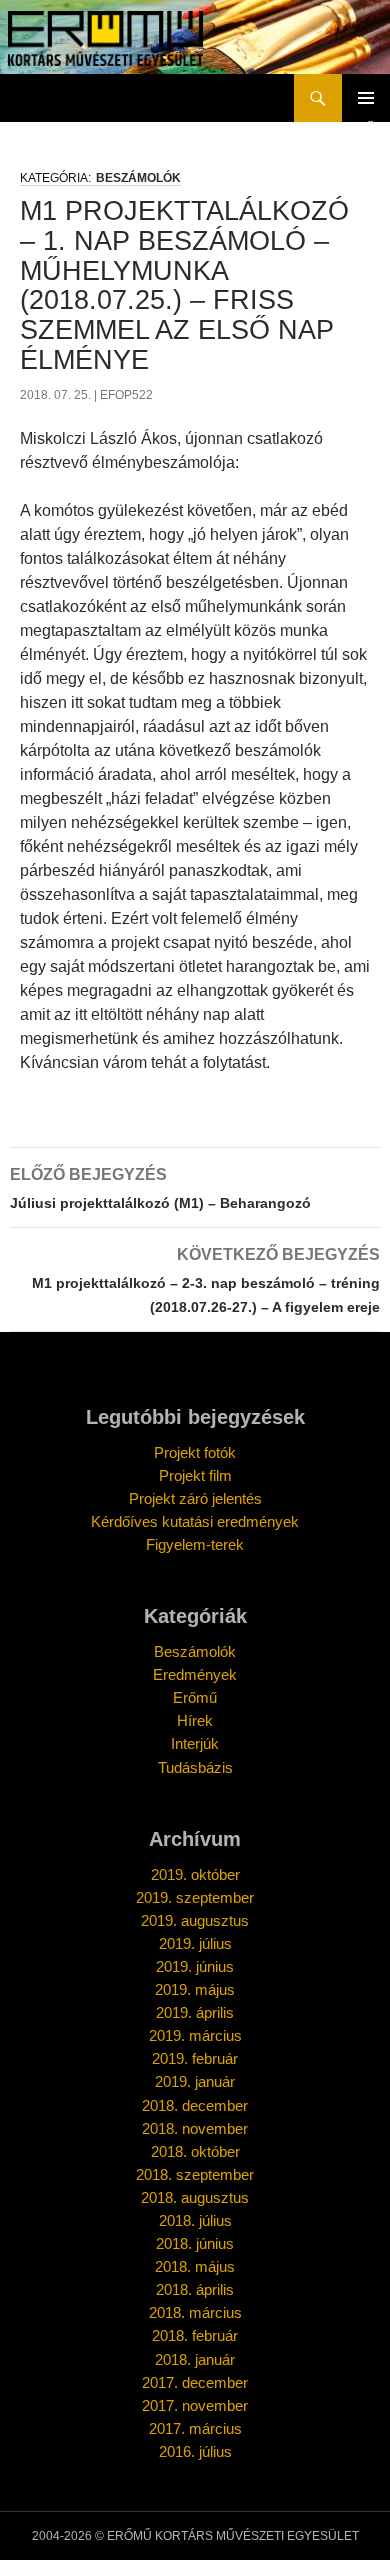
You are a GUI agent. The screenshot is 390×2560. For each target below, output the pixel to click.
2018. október (195, 2151)
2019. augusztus (195, 1920)
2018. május (195, 2266)
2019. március (195, 2035)
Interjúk (195, 1743)
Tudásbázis (195, 1767)
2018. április (195, 2289)
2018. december (195, 2105)
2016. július (195, 2451)
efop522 (126, 395)
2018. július (195, 2220)
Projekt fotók (195, 1452)
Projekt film (195, 1475)
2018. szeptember (195, 2174)
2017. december (195, 2382)
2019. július (195, 1943)
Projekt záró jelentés (195, 1498)
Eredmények (195, 1674)
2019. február (195, 2058)
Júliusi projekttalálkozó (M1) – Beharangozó (160, 1188)
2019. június (195, 1966)
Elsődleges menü (366, 98)
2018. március (195, 2312)
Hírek (195, 1720)
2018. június (195, 2243)
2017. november (195, 2405)
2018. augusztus (195, 2197)
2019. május (195, 1989)
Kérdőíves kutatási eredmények (195, 1521)
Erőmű (195, 1697)
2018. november (195, 2128)
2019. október (195, 1874)
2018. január (195, 2359)
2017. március (195, 2428)
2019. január (195, 2081)
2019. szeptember (195, 1897)
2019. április (195, 2012)
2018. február (195, 2335)
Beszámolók (138, 178)
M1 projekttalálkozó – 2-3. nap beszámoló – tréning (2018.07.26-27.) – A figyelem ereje (206, 1280)
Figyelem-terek (195, 1544)
